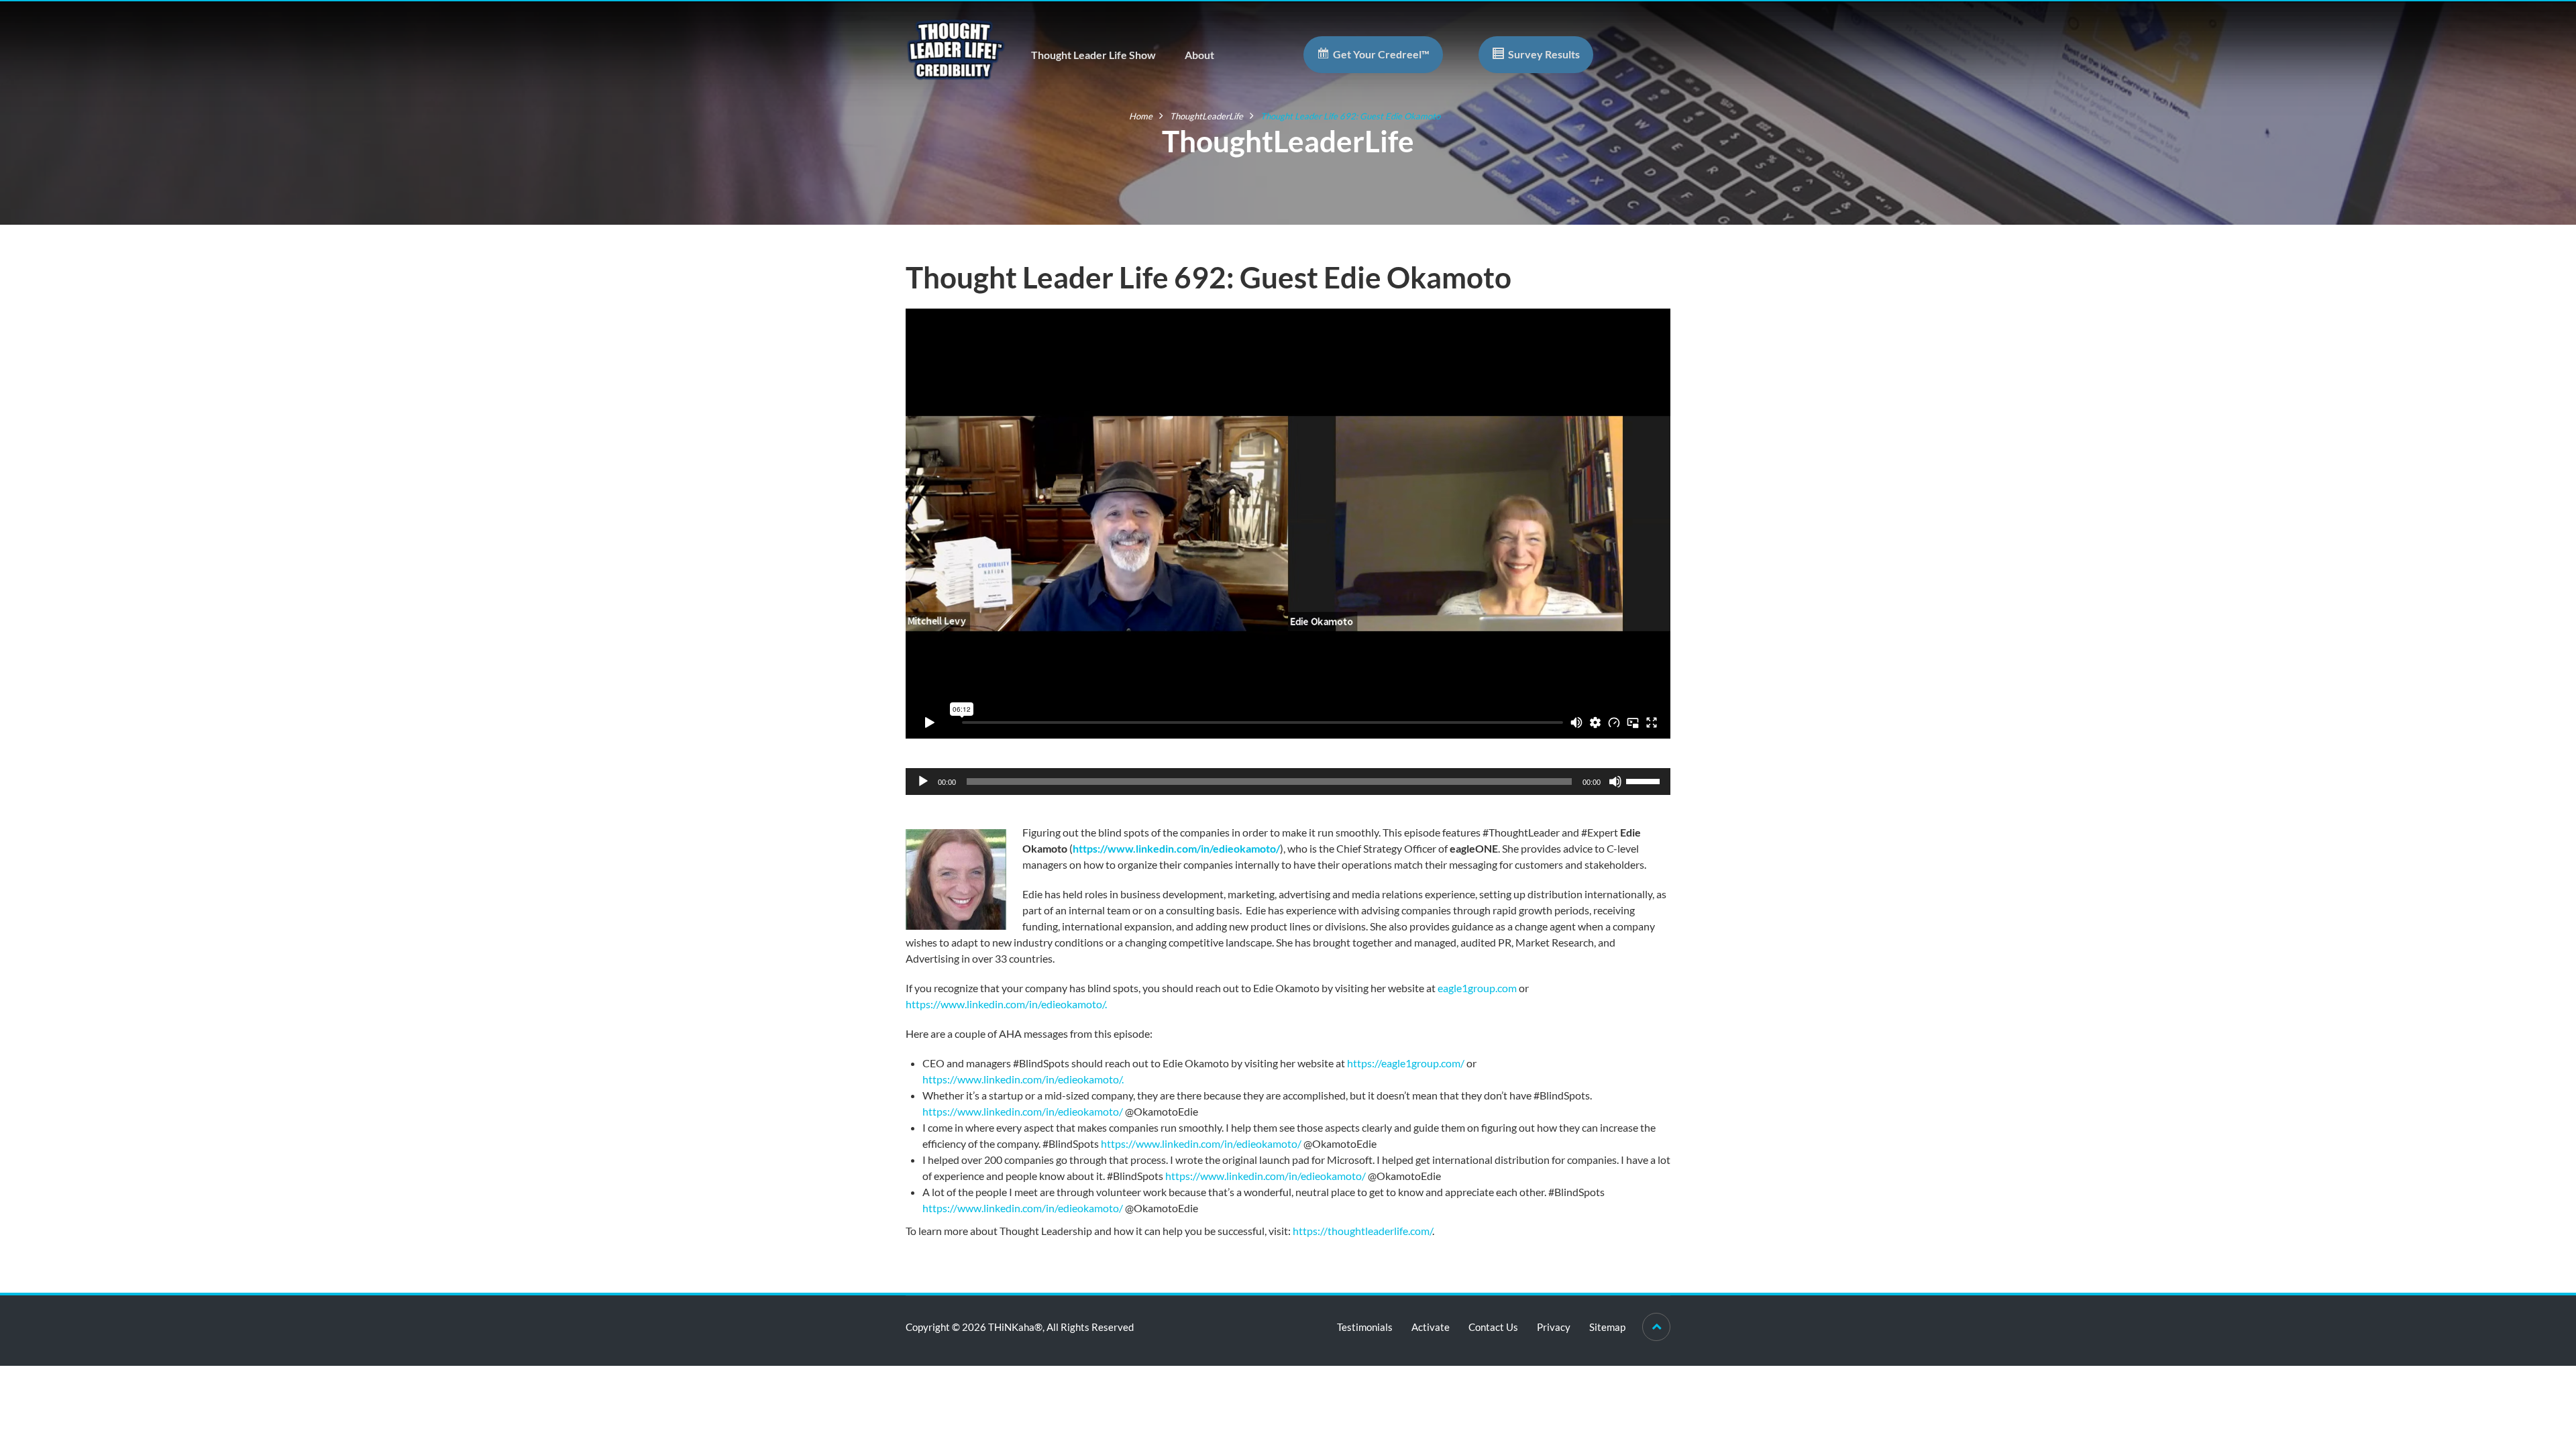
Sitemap (1607, 1327)
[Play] (923, 782)
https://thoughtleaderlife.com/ (1362, 1231)
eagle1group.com (1477, 988)
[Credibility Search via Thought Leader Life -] (956, 48)
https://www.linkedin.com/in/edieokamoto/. (1006, 1004)
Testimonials (1365, 1327)
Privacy (1554, 1327)
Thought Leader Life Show (1093, 55)
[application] (1288, 782)
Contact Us (1493, 1327)
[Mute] (1615, 782)
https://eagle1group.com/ (1406, 1063)
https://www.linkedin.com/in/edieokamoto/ (1176, 848)
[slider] (1645, 780)
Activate (1431, 1327)
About (1199, 55)
